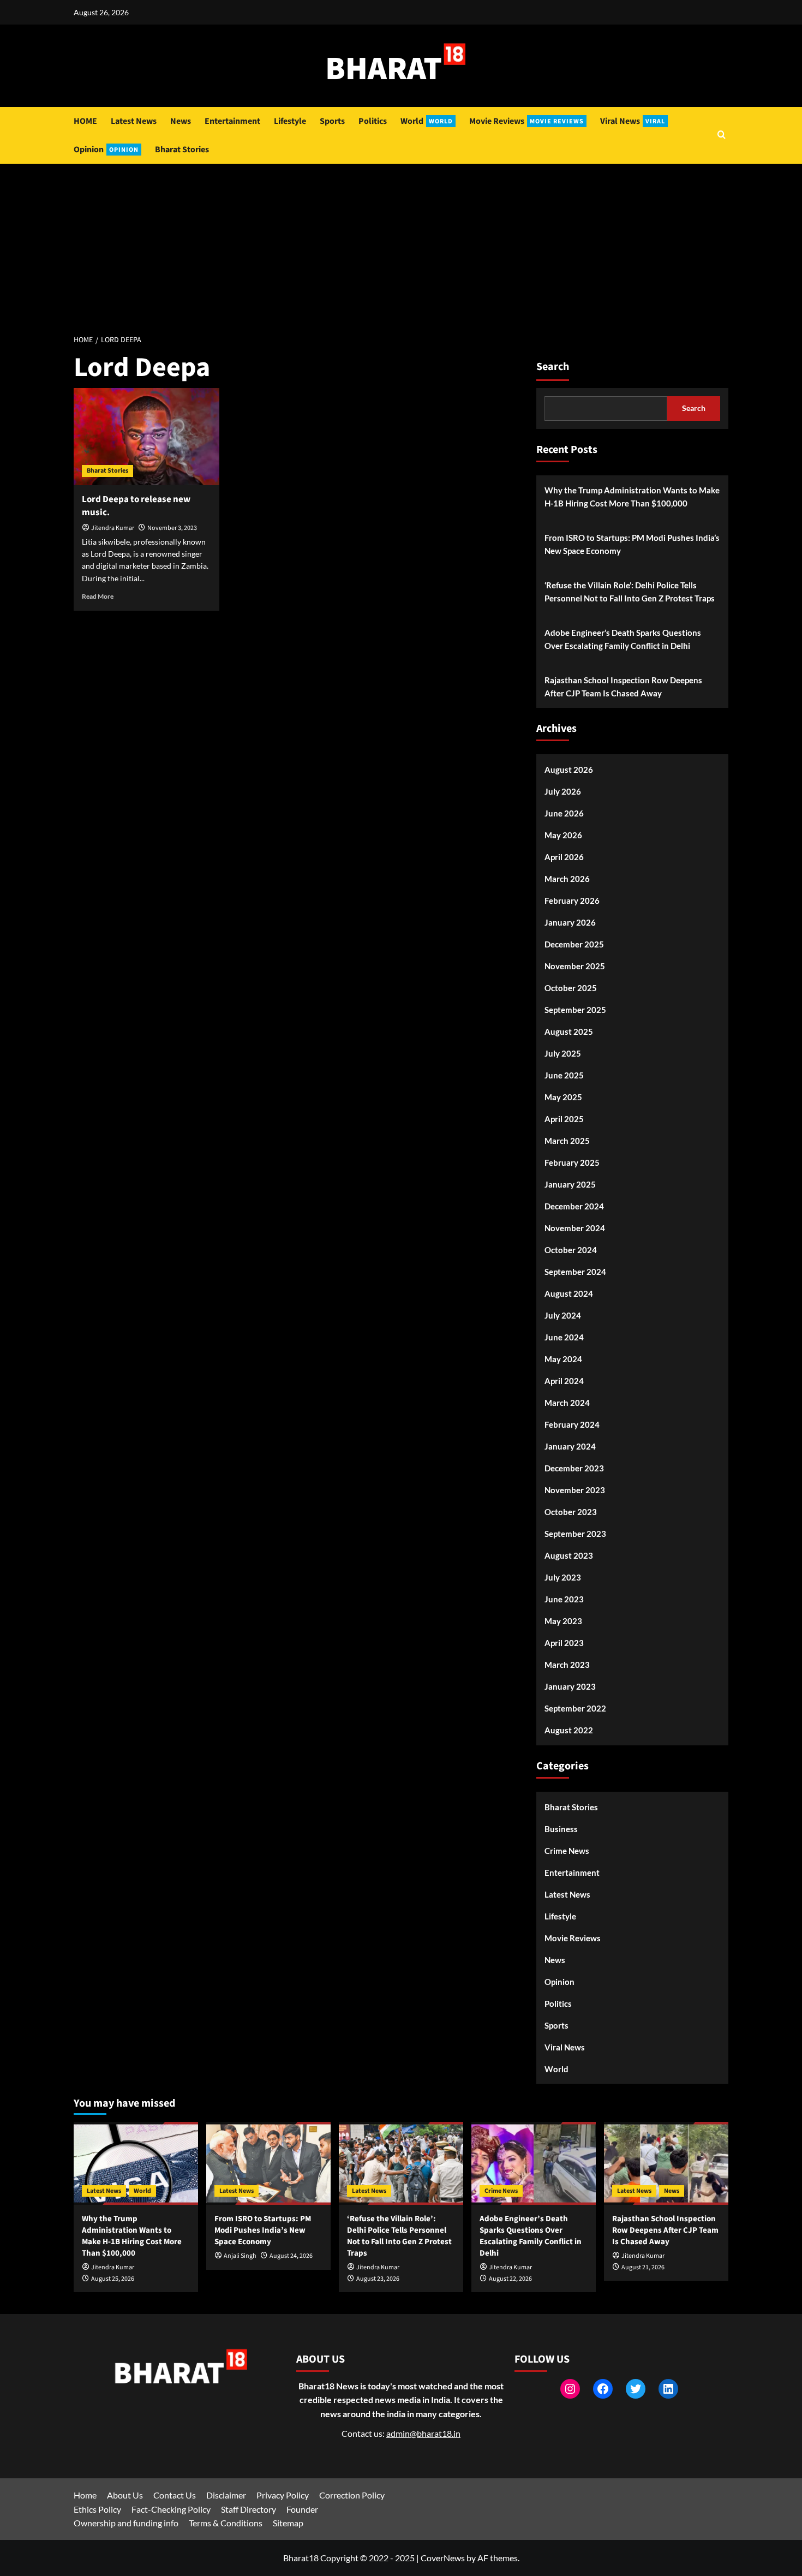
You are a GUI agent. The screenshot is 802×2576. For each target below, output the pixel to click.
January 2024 (570, 1446)
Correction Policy (352, 2495)
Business (561, 1829)
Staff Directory (249, 2509)
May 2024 (563, 1359)
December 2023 (574, 1468)
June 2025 (564, 1075)
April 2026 (564, 857)
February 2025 (572, 1162)
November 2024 (575, 1228)
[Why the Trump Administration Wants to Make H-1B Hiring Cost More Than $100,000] (136, 2163)
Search (553, 367)
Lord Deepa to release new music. (136, 506)
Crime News (567, 1851)
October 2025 (571, 988)
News (181, 121)
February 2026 (572, 901)
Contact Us (175, 2495)
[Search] (722, 136)
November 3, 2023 (172, 528)
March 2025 (567, 1141)
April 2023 (564, 1643)
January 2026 (570, 922)
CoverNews (443, 2558)
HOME (85, 121)
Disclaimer (226, 2495)
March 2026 (567, 879)
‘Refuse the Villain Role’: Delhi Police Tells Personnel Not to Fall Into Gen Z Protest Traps (630, 592)
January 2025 (570, 1184)
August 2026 (569, 770)
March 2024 (567, 1403)
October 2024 (571, 1250)
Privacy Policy (283, 2495)
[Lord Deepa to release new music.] (146, 437)
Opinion (106, 150)
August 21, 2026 (643, 2267)
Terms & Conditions (226, 2523)
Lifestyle (290, 121)
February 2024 (572, 1424)
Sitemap (288, 2523)
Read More (98, 596)
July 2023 (563, 1577)
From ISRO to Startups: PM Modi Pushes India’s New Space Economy (632, 544)
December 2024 (574, 1206)
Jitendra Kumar (113, 528)
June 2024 (564, 1337)
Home (85, 2495)
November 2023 (575, 1490)
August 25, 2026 (113, 2279)
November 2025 (575, 966)
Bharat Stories (182, 150)
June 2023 (564, 1599)
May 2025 (563, 1097)
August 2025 (569, 1031)
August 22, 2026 (510, 2279)
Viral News (633, 121)
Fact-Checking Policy (171, 2509)
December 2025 (574, 944)
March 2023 (567, 1665)
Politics (373, 121)
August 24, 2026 (291, 2256)
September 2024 (575, 1272)
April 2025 (564, 1119)
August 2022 (569, 1730)
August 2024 (569, 1293)
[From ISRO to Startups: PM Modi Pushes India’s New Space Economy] (268, 2163)
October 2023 (571, 1512)
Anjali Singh (240, 2256)
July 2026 (563, 791)
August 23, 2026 (378, 2279)
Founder (302, 2509)
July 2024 (563, 1315)
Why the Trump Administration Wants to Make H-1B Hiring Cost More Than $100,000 (632, 497)
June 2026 (564, 813)
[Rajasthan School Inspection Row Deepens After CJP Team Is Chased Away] (666, 2163)
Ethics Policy (97, 2509)
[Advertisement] (401, 246)
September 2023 (575, 1534)
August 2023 (569, 1555)
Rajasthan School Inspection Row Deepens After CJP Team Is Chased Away (623, 687)
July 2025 (563, 1053)
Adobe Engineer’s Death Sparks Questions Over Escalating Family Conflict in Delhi (623, 639)
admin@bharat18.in (423, 2433)
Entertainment (232, 121)
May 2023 (563, 1621)
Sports (332, 121)
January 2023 (570, 1686)
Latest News (134, 121)
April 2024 (564, 1381)
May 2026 (563, 835)
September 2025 (575, 1010)
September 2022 (575, 1708)
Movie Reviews (526, 121)
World (427, 121)
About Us (125, 2495)
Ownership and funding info (126, 2523)
